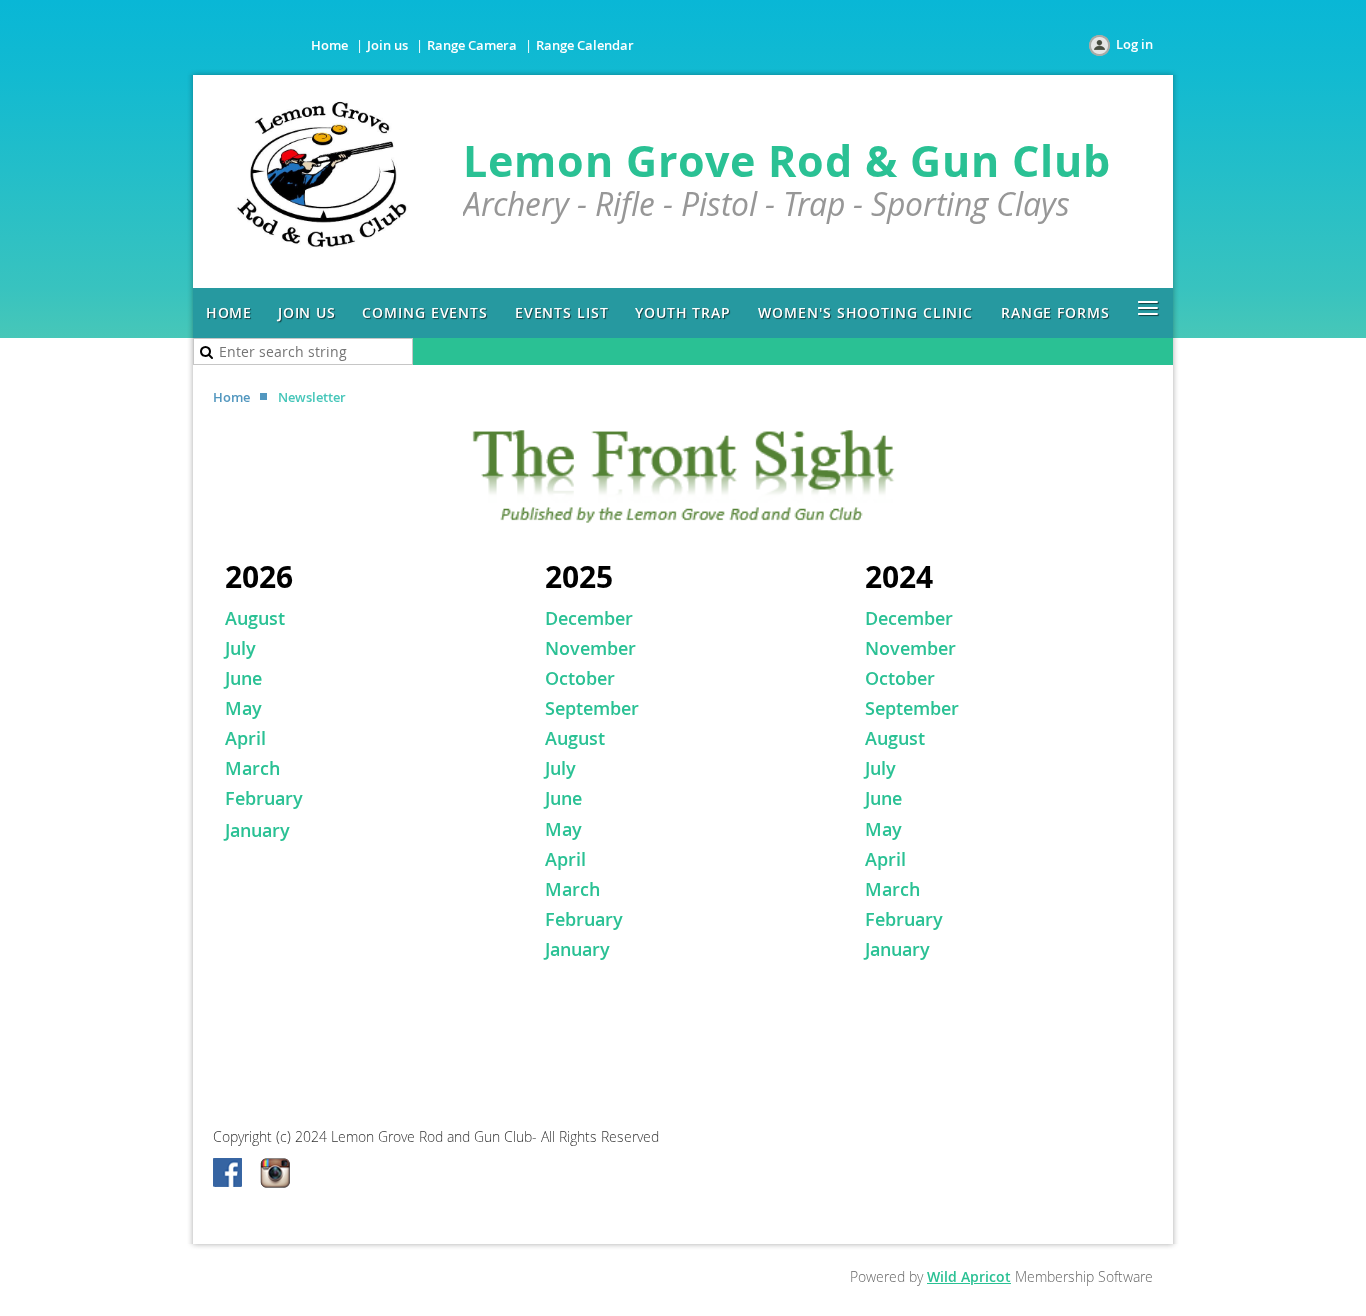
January (257, 830)
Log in (1134, 44)
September (592, 708)
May (246, 708)
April (245, 738)
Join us (387, 45)
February (264, 798)
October (580, 678)
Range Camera (472, 45)
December (589, 618)
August (575, 738)
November (590, 648)
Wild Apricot (969, 1276)
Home (329, 45)
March (252, 768)
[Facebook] (229, 1174)
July (240, 648)
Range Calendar (585, 45)
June (243, 678)
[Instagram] (275, 1174)
